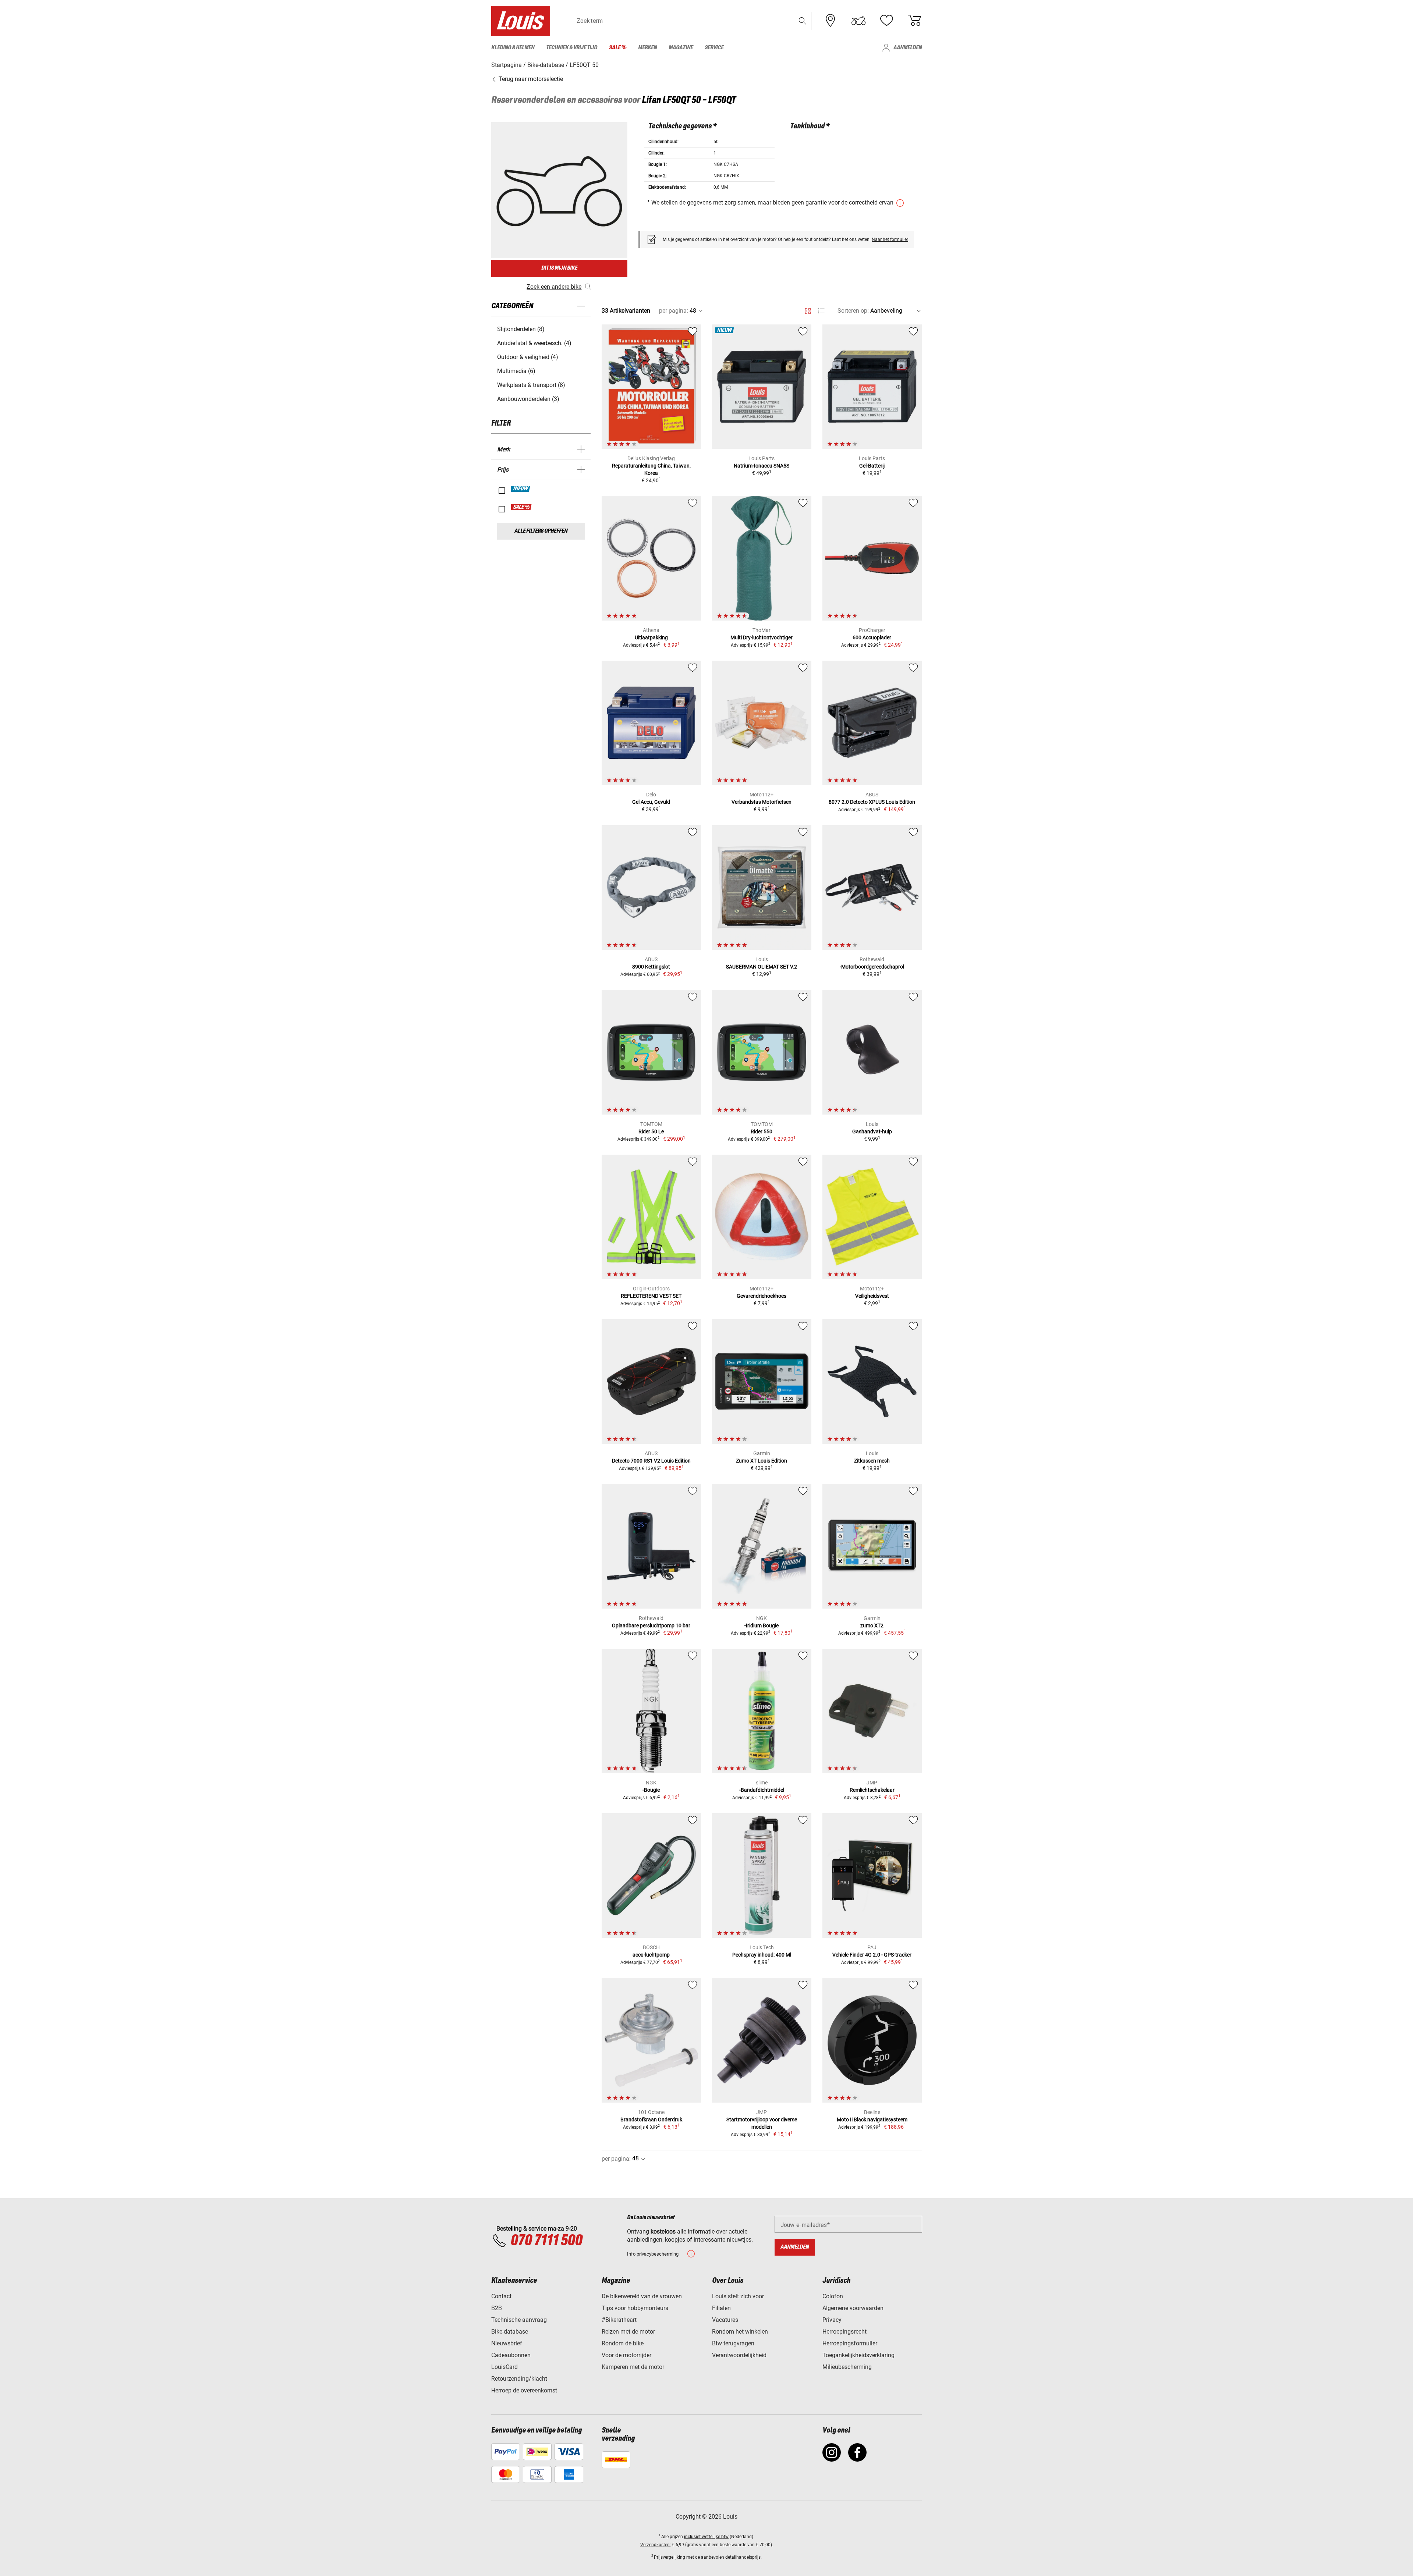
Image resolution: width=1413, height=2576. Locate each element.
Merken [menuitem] (647, 48)
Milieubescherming (847, 2367)
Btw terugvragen (733, 2343)
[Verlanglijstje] (886, 21)
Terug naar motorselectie (530, 79)
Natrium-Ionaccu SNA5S (762, 466)
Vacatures (725, 2320)
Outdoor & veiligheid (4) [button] (528, 357)
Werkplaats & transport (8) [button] (531, 385)
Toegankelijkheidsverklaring (858, 2355)
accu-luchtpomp (651, 1955)
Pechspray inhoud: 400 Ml (762, 1955)
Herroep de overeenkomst (524, 2390)
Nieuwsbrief (507, 2343)
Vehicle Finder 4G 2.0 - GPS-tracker (872, 1955)
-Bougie (651, 1790)
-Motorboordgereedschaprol (872, 967)
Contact (501, 2296)
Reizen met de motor (628, 2332)
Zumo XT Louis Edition (762, 1461)
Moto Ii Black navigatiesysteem (872, 2120)
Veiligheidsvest (872, 1296)
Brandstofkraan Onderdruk (651, 2120)
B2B (497, 2308)
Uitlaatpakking (651, 637)
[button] (803, 21)
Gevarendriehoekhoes (762, 1296)
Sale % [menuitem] (618, 48)
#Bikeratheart (619, 2320)
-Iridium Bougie (762, 1625)
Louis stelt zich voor (738, 2296)
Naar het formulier (890, 239)
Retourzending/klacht (519, 2379)
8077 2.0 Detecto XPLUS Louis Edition (872, 802)
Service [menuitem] (714, 48)
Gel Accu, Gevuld (651, 802)
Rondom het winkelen (740, 2332)
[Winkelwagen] (914, 21)
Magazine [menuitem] (681, 48)
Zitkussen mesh (872, 1461)
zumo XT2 (872, 1625)
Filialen (721, 2308)
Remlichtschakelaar (872, 1790)
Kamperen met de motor (633, 2367)
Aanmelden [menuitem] (908, 48)
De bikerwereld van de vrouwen (642, 2296)
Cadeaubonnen (511, 2355)
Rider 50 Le (651, 1131)
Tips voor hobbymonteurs (635, 2308)
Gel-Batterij (872, 466)
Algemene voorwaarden (853, 2308)
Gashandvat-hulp (872, 1131)
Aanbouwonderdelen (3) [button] (528, 399)
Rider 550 (762, 1131)
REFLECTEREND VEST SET (651, 1296)
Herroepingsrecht (844, 2332)
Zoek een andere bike (554, 287)
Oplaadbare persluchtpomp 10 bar (651, 1625)
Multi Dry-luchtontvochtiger (762, 637)
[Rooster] (808, 310)
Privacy (832, 2320)
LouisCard (504, 2367)
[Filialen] (831, 21)
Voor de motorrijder (626, 2355)
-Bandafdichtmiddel (762, 1790)
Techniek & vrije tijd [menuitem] (572, 48)
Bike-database (510, 2332)
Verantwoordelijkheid (739, 2355)
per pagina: (674, 311)
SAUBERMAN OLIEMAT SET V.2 (762, 967)
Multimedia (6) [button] (516, 371)
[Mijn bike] (858, 21)
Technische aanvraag (519, 2320)
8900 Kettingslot (651, 967)
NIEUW (521, 489)
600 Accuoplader (872, 637)
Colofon (833, 2296)
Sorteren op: (853, 311)
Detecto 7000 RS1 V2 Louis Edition (651, 1461)
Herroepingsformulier (850, 2343)
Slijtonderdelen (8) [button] (521, 329)
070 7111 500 (546, 2241)
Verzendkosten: (656, 2545)
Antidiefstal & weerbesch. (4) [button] (534, 343)
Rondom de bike (623, 2343)
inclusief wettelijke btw (706, 2537)
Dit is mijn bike (559, 268)
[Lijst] (821, 311)
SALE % (522, 507)
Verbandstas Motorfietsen (762, 802)
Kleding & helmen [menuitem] (513, 48)
